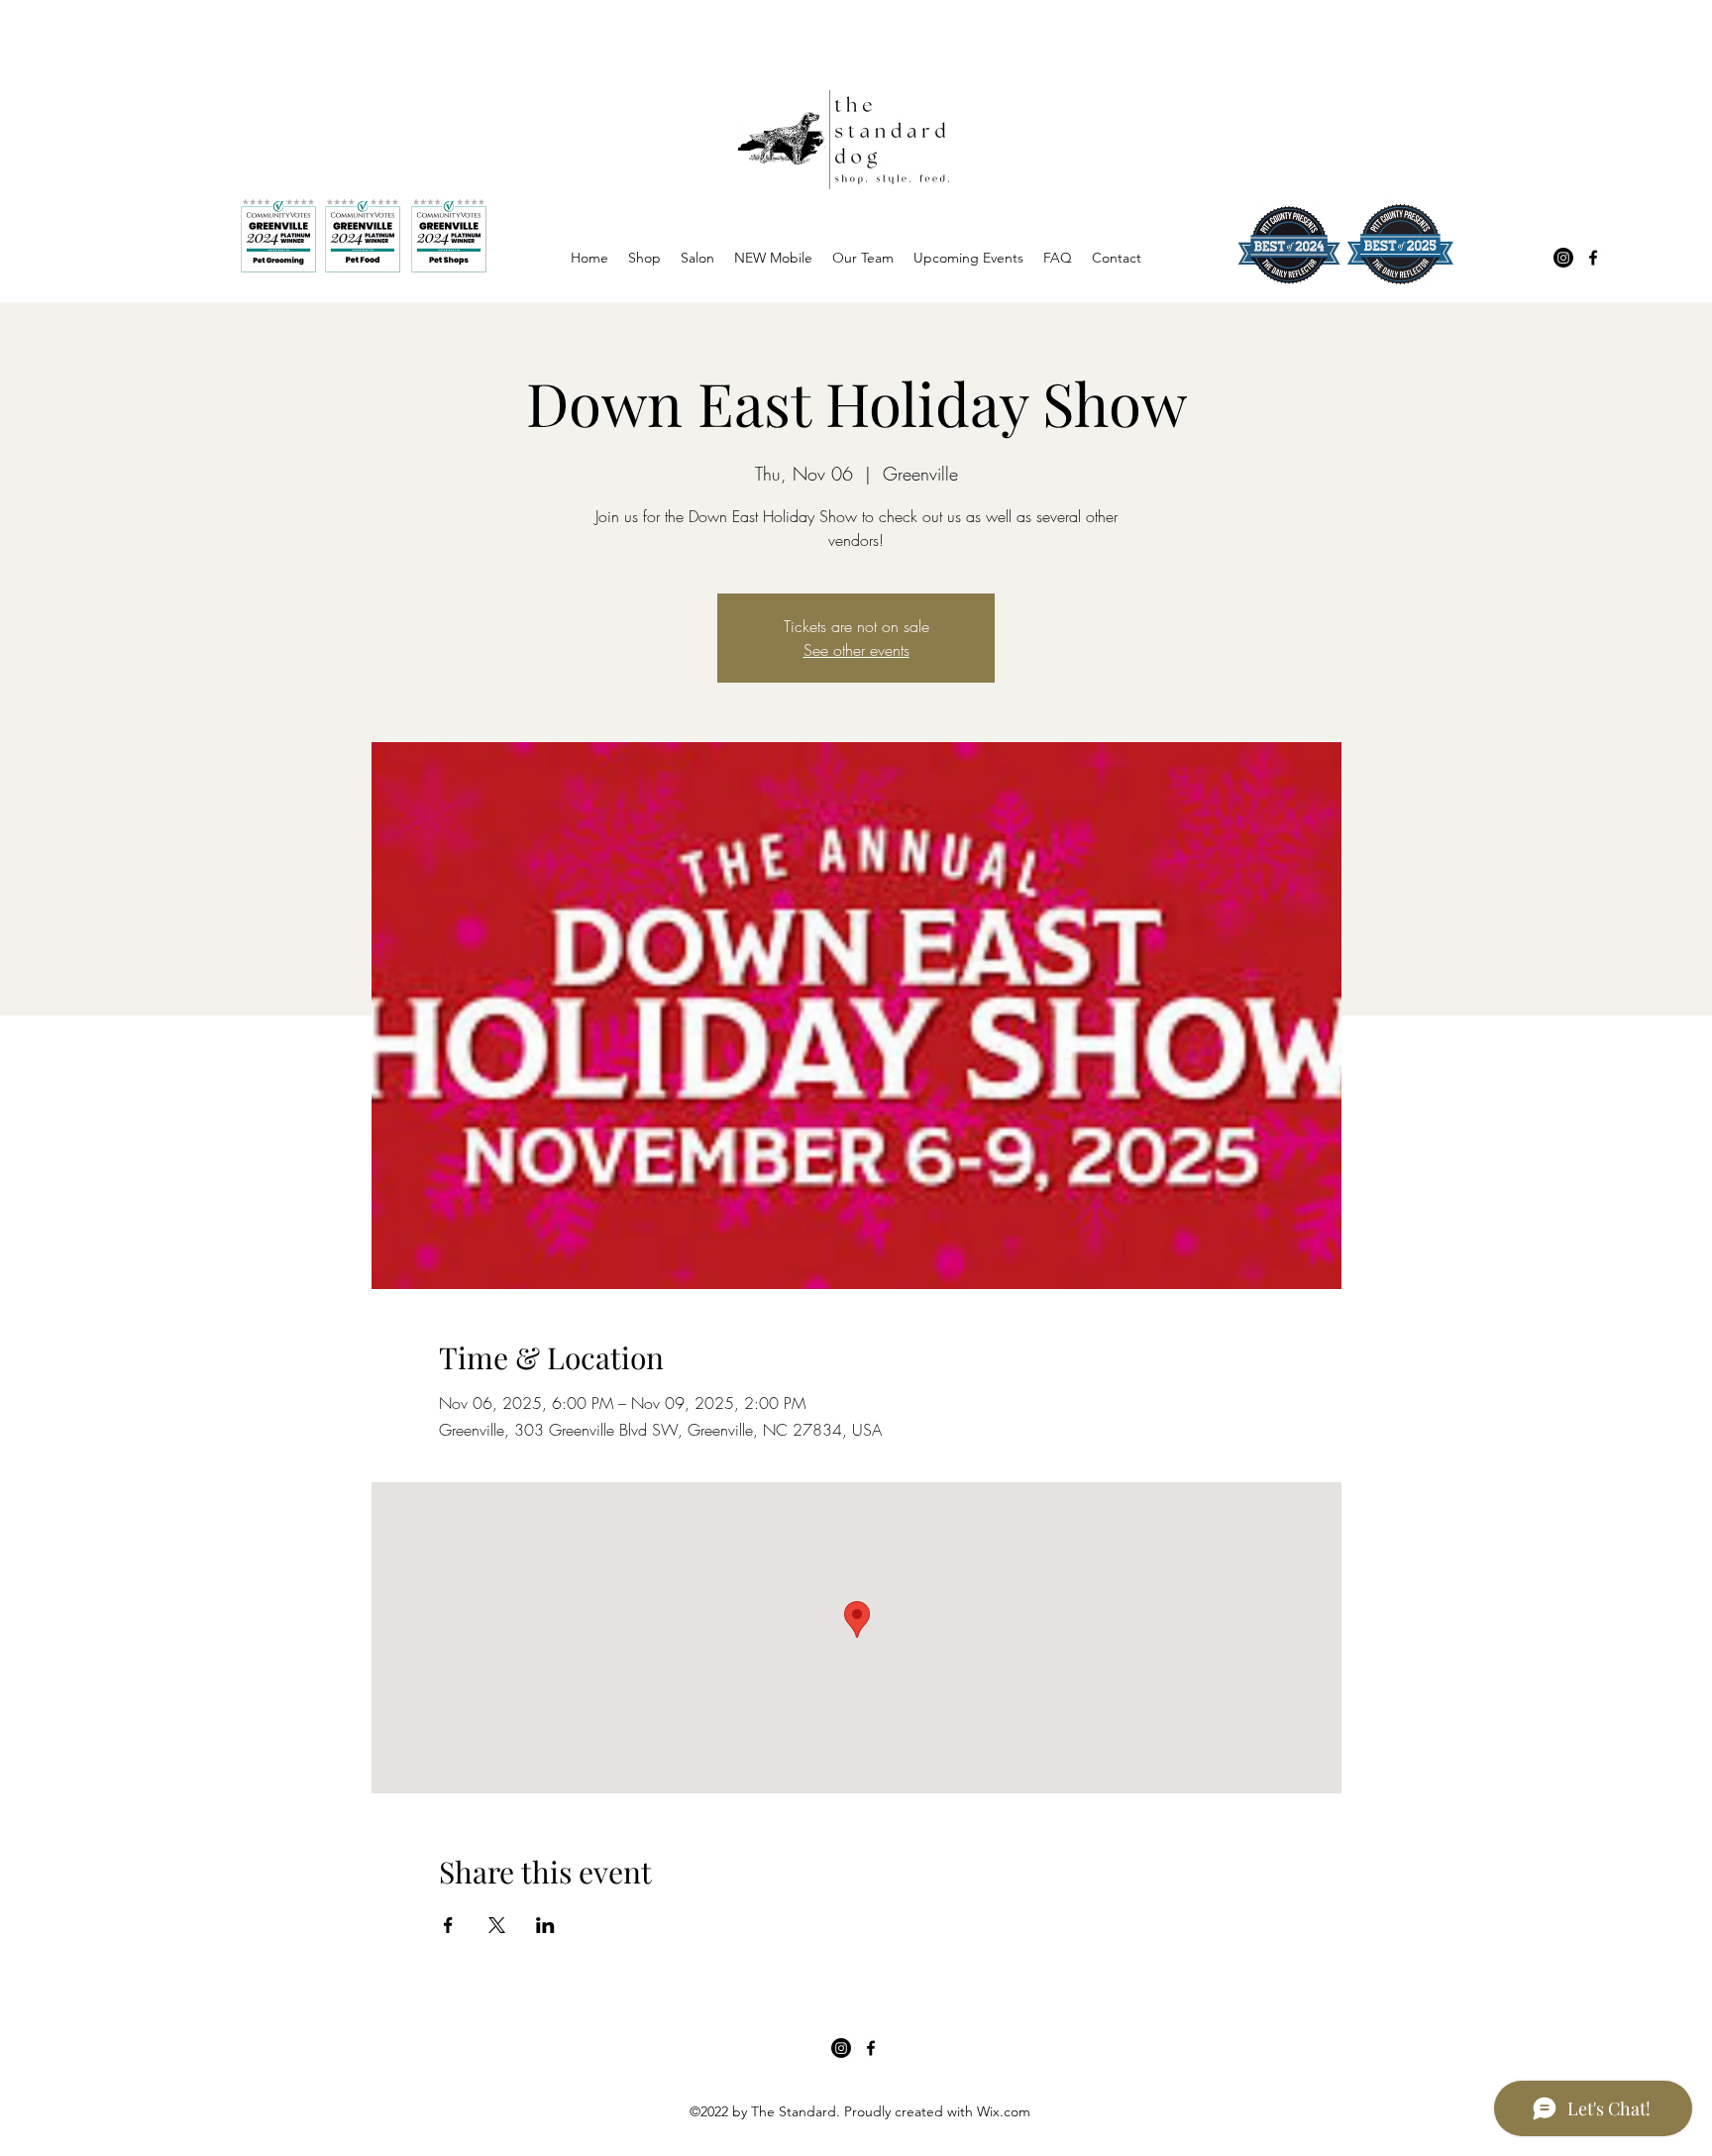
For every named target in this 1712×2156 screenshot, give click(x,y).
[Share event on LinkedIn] (545, 1925)
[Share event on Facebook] (448, 1925)
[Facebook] (1593, 258)
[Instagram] (1563, 258)
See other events (856, 650)
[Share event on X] (497, 1925)
